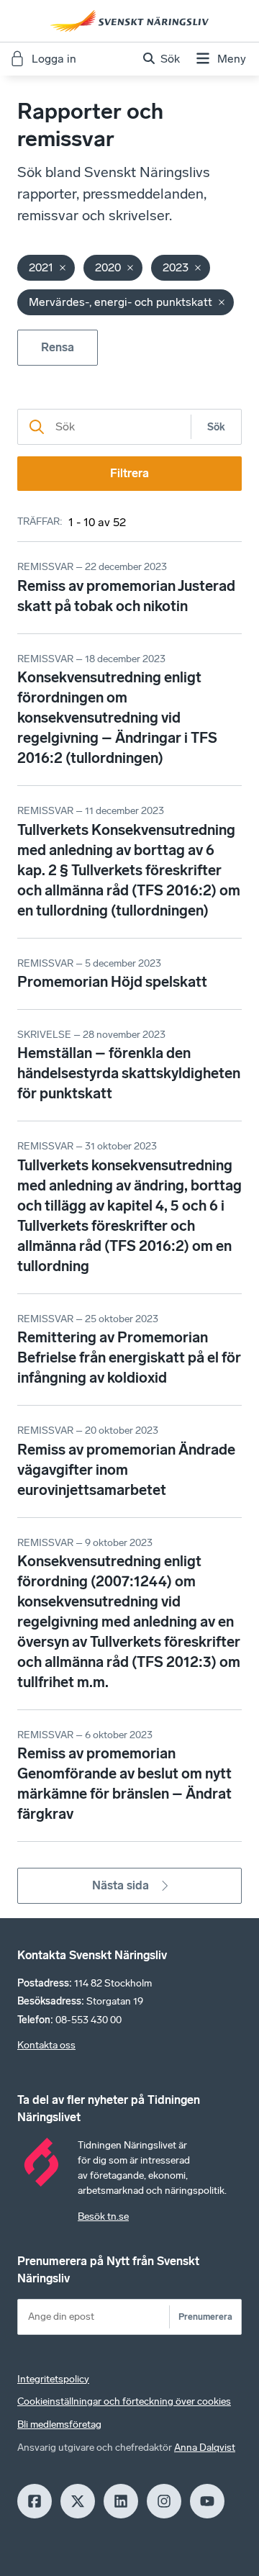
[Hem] (129, 21)
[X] (78, 2501)
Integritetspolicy (53, 2379)
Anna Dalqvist (205, 2448)
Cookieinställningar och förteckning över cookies (124, 2401)
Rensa (58, 347)
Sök (216, 427)
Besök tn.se (103, 2216)
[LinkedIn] (121, 2501)
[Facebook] (35, 2501)
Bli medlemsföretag (59, 2424)
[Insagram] (164, 2501)
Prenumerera (205, 2317)
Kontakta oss (46, 2045)
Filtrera (129, 473)
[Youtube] (207, 2501)
